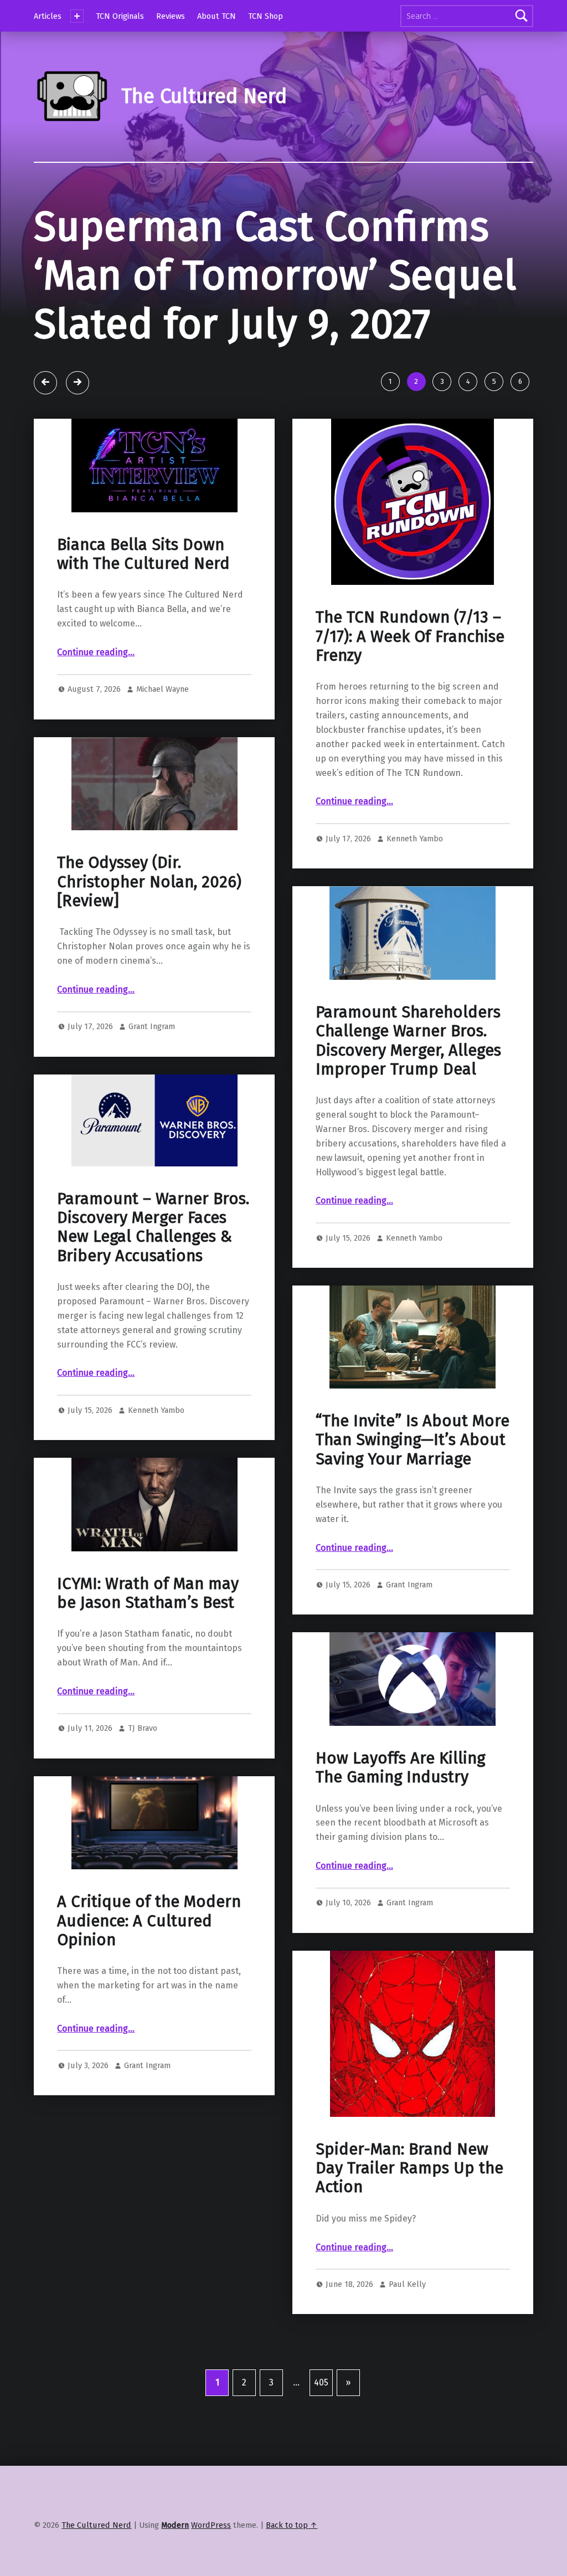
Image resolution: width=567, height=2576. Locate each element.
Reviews (171, 16)
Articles (48, 16)
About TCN (217, 16)
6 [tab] (520, 381)
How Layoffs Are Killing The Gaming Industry (400, 1768)
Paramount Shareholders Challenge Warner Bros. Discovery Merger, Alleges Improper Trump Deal (408, 1041)
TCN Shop (266, 16)
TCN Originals (120, 16)
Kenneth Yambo (415, 839)
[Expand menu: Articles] (77, 16)
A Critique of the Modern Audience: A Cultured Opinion (149, 1921)
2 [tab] (416, 381)
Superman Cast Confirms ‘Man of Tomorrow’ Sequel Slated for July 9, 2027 (275, 276)
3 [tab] (442, 381)
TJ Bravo (143, 1728)
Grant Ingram (152, 1026)
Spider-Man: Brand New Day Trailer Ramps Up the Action (409, 2168)
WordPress (211, 2525)
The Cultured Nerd (96, 2525)
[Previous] (45, 383)
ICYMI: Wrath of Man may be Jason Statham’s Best (148, 1593)
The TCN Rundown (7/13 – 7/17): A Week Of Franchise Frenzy (410, 636)
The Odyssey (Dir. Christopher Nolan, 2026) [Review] (149, 882)
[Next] (78, 383)
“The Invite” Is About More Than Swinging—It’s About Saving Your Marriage (413, 1440)
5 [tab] (494, 381)
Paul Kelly (407, 2284)
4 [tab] (468, 381)
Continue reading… (96, 652)
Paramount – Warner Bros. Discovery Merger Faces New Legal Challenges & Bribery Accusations (153, 1227)
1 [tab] (390, 381)
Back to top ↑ (292, 2525)
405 (321, 2382)
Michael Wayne (163, 689)
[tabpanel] (283, 290)
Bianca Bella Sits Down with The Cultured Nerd (143, 554)
